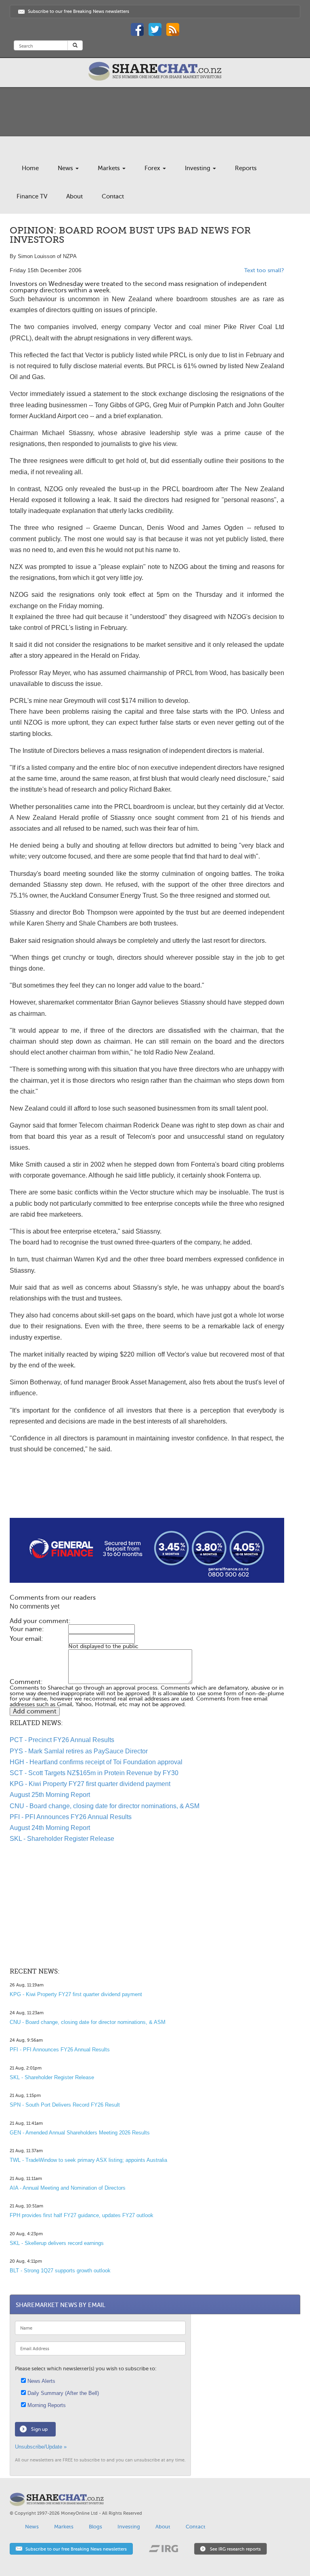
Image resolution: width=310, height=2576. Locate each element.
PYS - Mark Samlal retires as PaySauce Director (79, 1751)
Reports (246, 168)
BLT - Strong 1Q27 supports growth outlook (60, 2271)
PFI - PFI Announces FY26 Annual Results (71, 1817)
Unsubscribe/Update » (41, 2447)
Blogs (95, 2527)
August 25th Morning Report (50, 1795)
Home (30, 168)
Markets (110, 168)
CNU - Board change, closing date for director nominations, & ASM (105, 1806)
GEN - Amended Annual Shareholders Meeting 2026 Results (80, 2133)
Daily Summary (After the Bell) (62, 2393)
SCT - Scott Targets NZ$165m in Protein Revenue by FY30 (94, 1773)
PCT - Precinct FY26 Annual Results (62, 1740)
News (66, 168)
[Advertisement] (147, 1492)
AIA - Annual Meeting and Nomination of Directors (68, 2188)
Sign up (39, 2429)
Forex (153, 168)
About (74, 196)
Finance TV (32, 196)
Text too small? (264, 270)
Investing (198, 168)
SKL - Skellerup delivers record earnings (57, 2243)
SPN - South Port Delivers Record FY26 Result (65, 2105)
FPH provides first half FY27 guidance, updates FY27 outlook (82, 2215)
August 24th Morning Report (50, 1828)
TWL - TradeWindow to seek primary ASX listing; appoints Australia (88, 2160)
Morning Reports (46, 2405)
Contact (113, 196)
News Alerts (41, 2381)
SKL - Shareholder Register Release (62, 1839)
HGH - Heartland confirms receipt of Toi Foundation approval (96, 1762)
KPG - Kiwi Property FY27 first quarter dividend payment (90, 1784)
